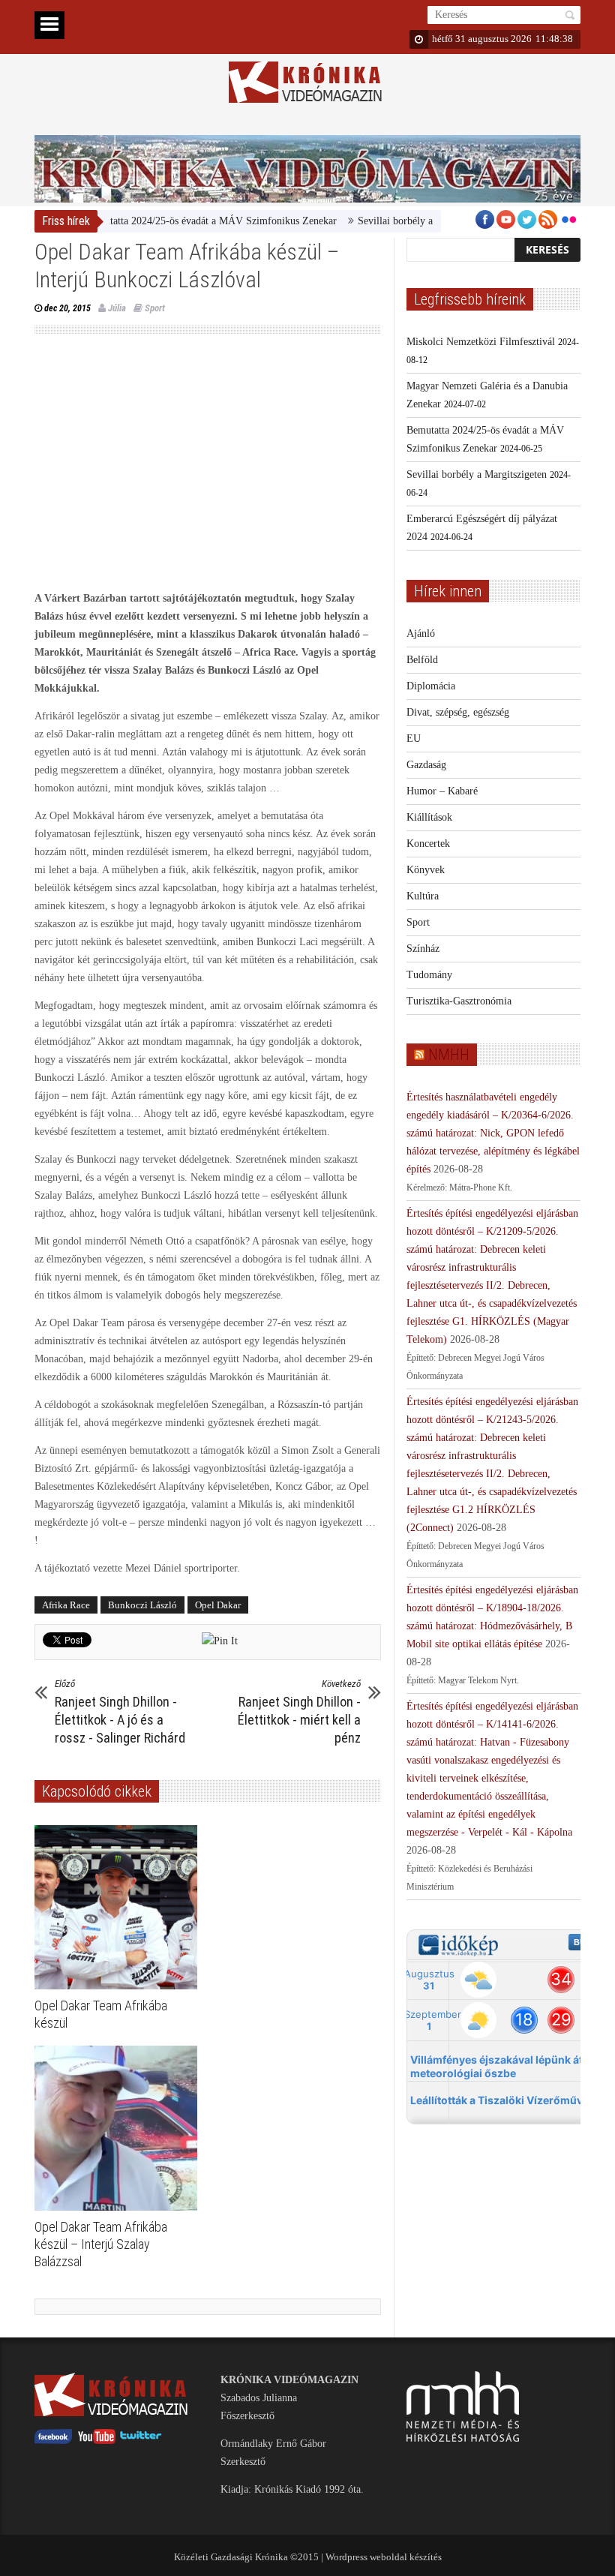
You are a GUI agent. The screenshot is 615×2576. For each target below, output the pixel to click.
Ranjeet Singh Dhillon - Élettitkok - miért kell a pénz (299, 1712)
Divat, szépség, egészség (458, 712)
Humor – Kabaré (442, 791)
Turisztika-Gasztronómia (459, 1001)
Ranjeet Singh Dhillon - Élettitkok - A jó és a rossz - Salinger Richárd (120, 1712)
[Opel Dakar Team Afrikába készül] (120, 1908)
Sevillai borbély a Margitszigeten (393, 221)
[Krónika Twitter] (141, 2441)
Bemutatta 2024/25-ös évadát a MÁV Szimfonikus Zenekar (177, 221)
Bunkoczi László (142, 1605)
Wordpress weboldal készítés (384, 2557)
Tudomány (429, 975)
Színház (423, 949)
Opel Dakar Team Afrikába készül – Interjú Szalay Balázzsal (101, 2244)
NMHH (449, 1055)
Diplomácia (431, 686)
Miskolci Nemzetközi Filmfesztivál (481, 342)
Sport (155, 308)
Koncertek (428, 844)
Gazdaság (426, 765)
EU (414, 739)
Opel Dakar (218, 1605)
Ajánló (421, 633)
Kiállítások (429, 817)
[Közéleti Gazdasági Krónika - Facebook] (53, 2441)
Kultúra (423, 896)
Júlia (117, 308)
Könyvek (426, 870)
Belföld (422, 660)
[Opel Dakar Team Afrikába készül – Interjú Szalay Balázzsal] (120, 2128)
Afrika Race (66, 1605)
